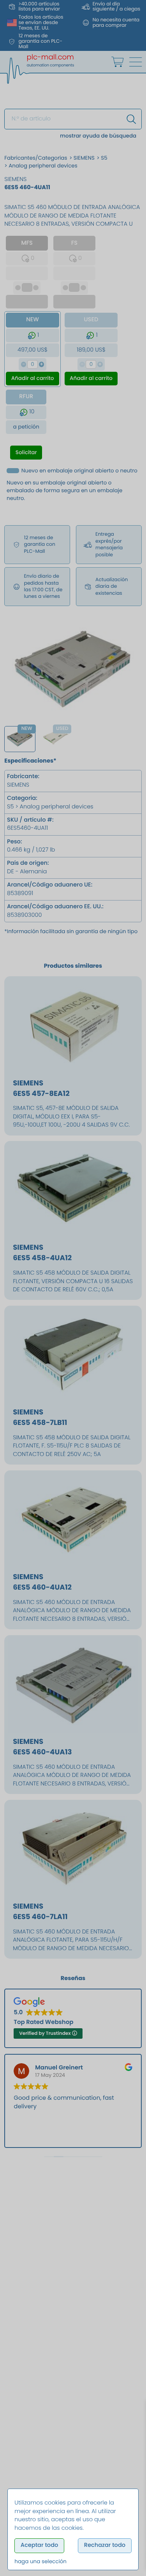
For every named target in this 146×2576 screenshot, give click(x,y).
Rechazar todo (105, 2545)
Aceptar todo (40, 2545)
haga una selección (40, 2561)
